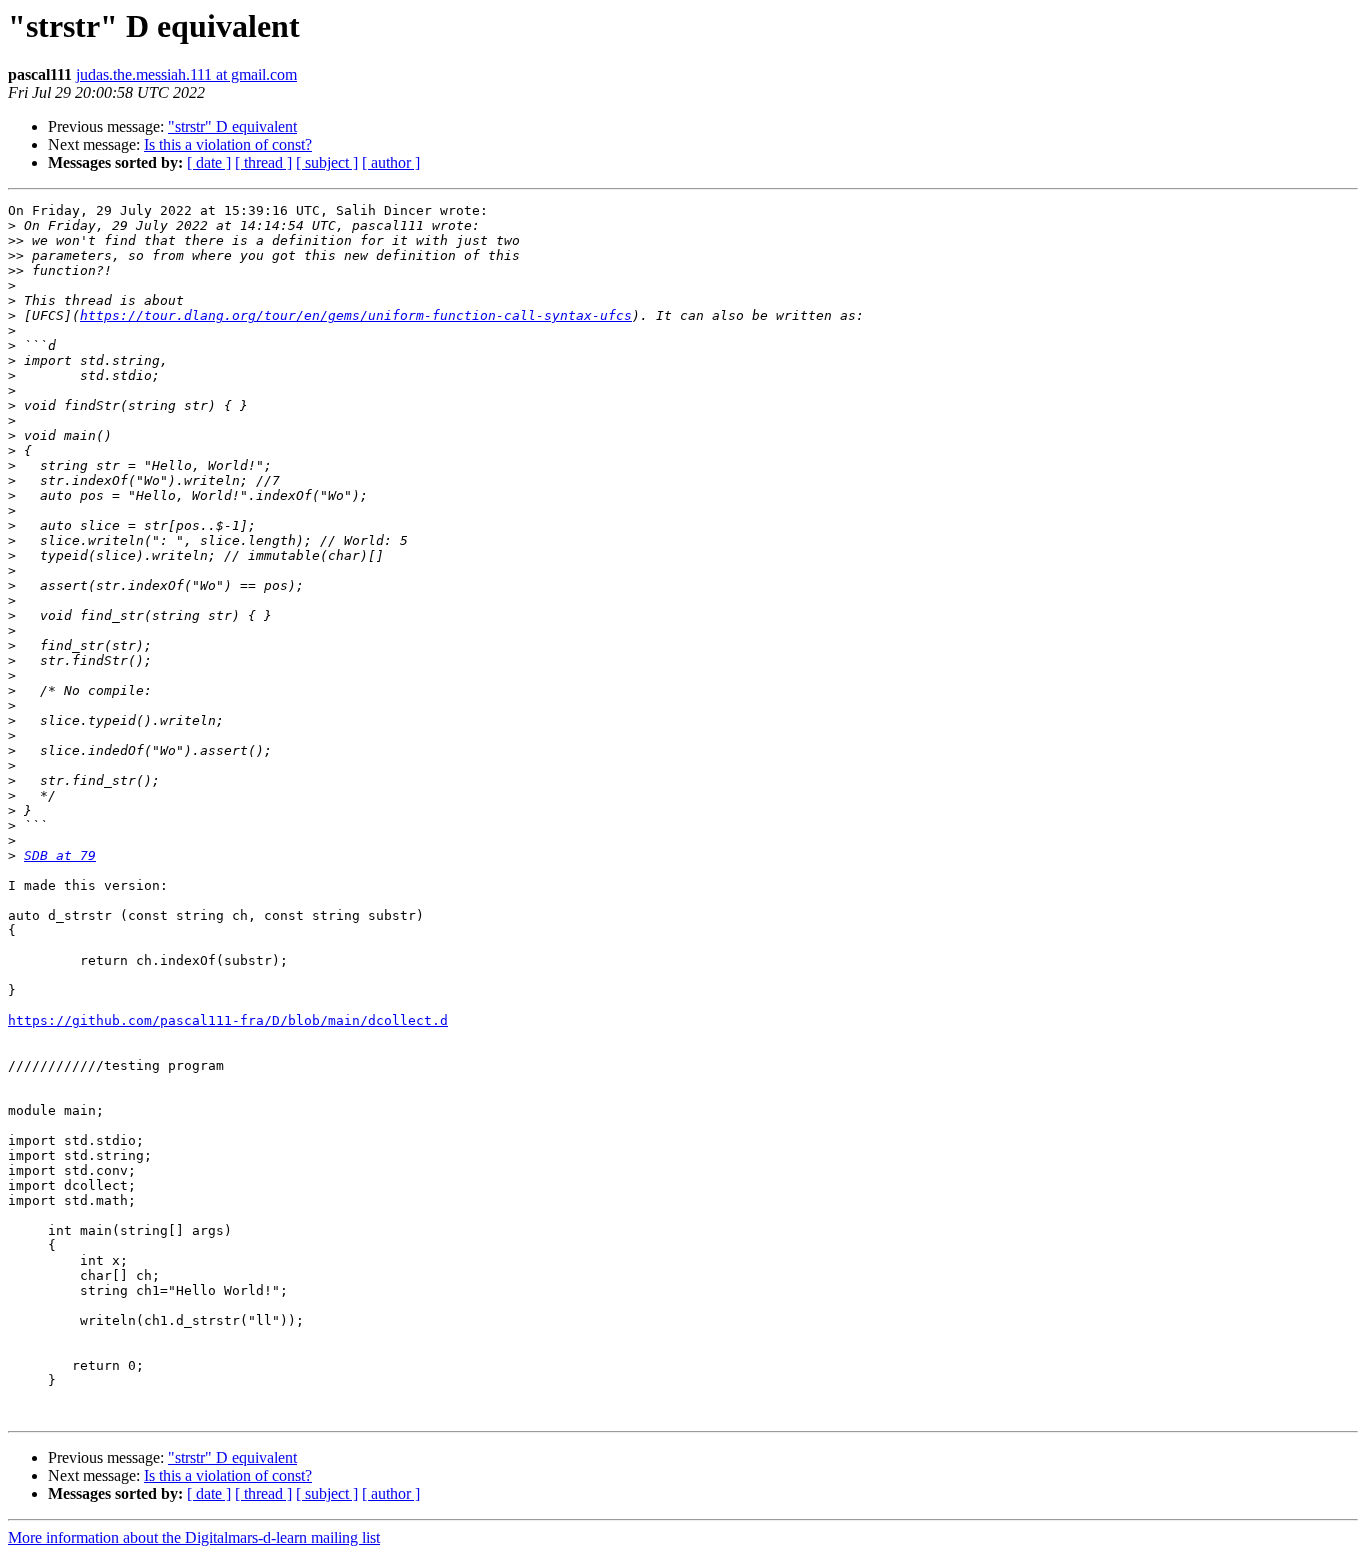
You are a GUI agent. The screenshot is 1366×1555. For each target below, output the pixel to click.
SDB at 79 (60, 855)
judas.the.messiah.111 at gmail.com (186, 74)
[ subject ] (327, 162)
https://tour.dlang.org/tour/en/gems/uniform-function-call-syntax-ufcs (356, 315)
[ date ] (209, 162)
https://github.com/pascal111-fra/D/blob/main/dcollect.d (228, 1020)
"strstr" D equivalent (232, 126)
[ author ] (391, 162)
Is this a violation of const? (228, 144)
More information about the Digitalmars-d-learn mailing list (194, 1537)
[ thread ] (263, 162)
